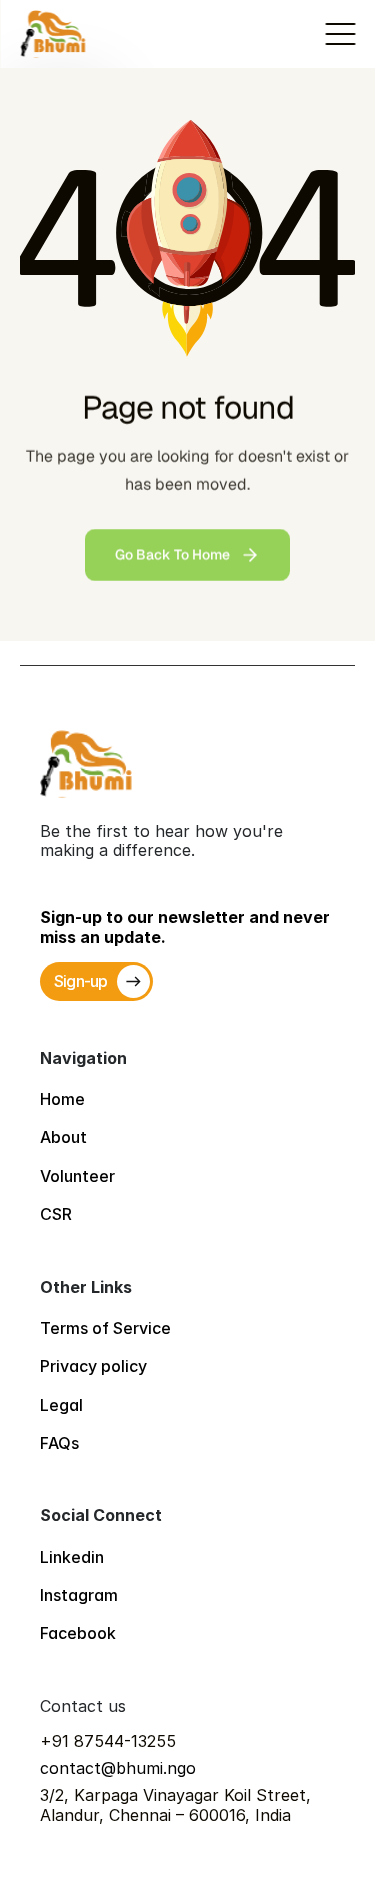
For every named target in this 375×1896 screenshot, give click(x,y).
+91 (57, 1741)
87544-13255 (125, 1741)
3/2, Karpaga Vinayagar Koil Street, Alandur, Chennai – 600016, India (178, 1804)
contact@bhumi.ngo (118, 1768)
